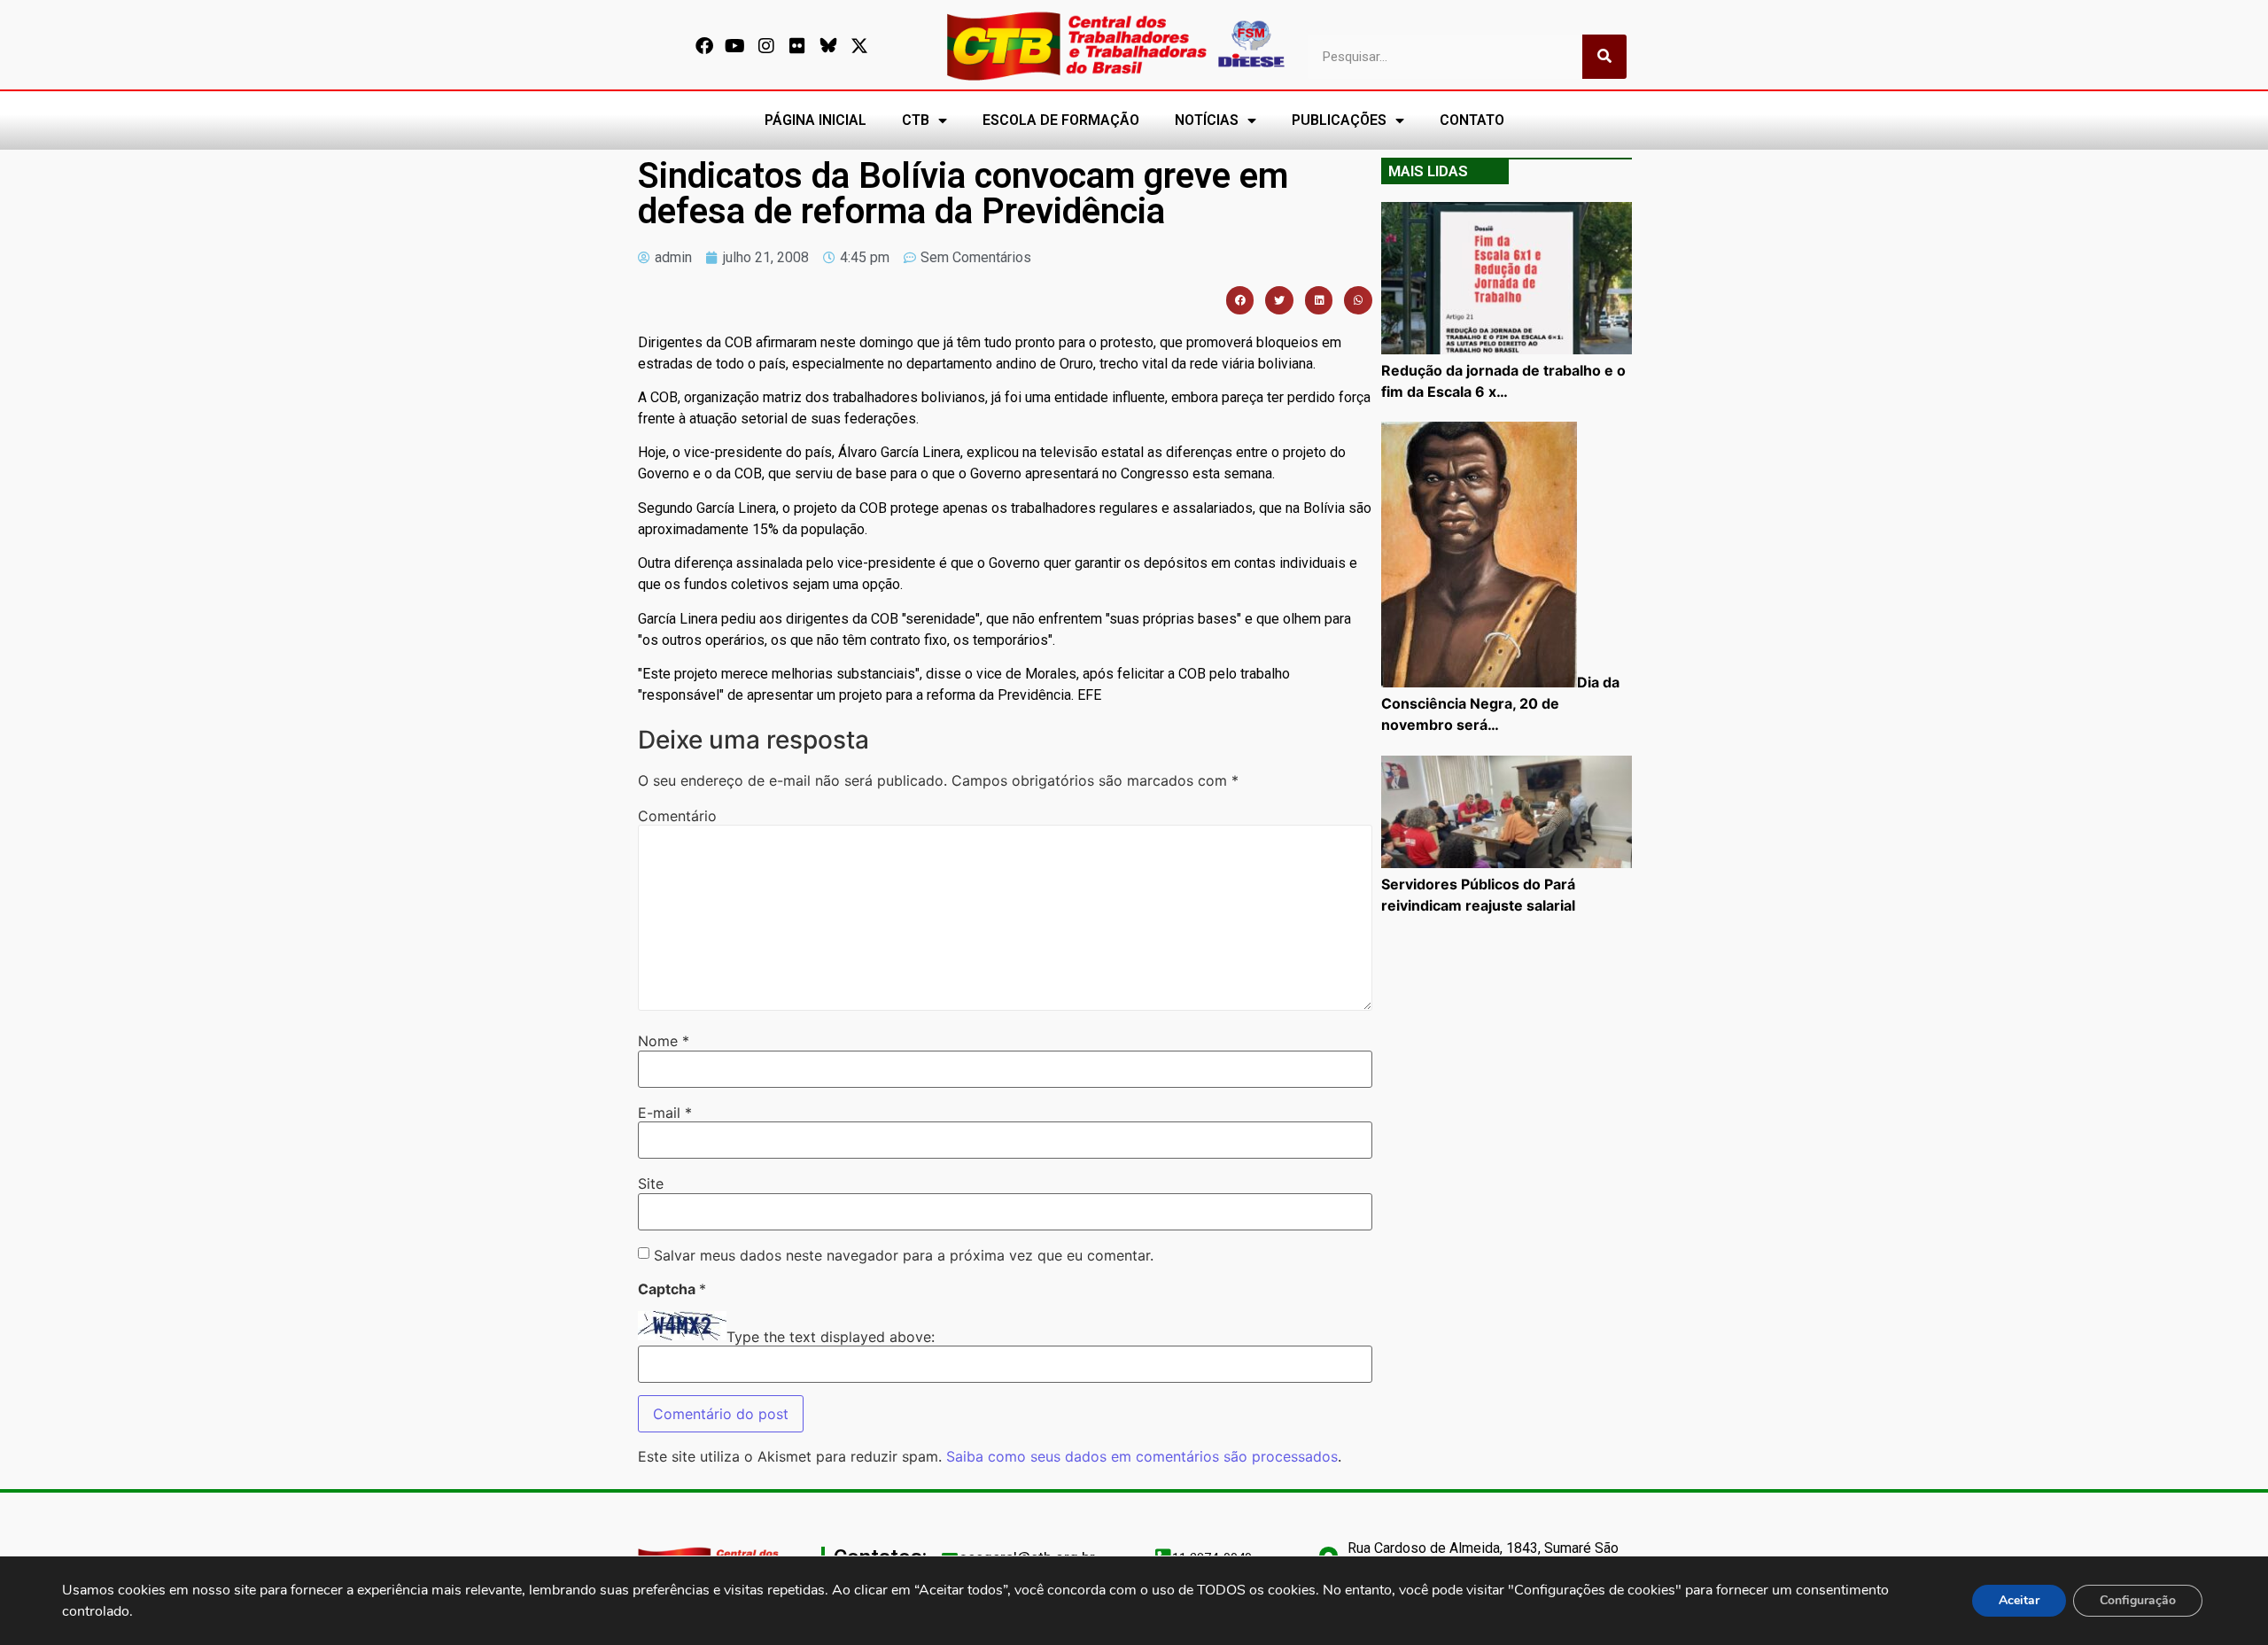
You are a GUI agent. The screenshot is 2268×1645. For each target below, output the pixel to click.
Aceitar (2019, 1600)
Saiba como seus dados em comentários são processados (1142, 1456)
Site (651, 1183)
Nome (664, 1041)
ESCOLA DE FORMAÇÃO (1061, 120)
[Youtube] (735, 46)
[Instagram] (766, 46)
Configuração (2138, 1600)
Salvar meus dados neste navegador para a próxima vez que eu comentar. (904, 1255)
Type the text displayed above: (831, 1337)
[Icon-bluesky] (828, 46)
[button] (1240, 300)
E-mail (665, 1113)
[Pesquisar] (1604, 57)
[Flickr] (797, 46)
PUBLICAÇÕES (1339, 120)
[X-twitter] (859, 46)
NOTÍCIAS (1207, 120)
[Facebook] (704, 46)
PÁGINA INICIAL (816, 120)
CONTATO (1472, 120)
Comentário (677, 816)
